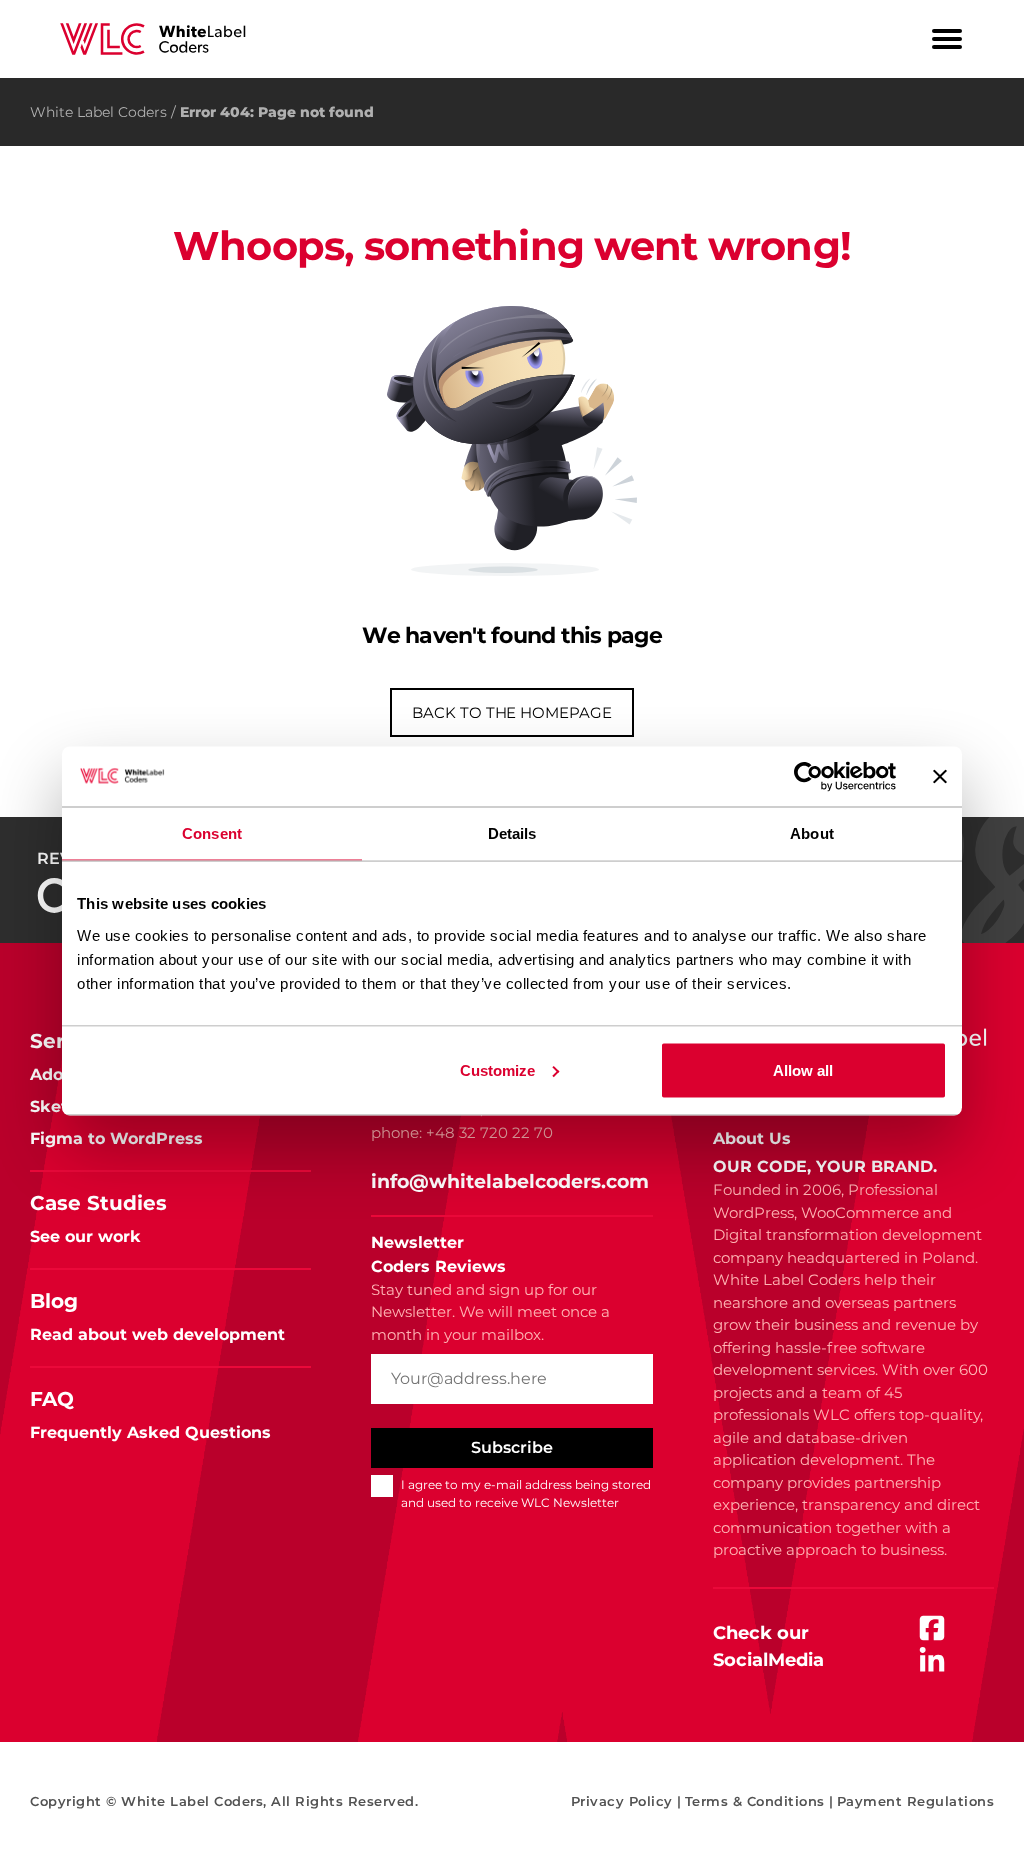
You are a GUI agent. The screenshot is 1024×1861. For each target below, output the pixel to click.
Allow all (803, 1069)
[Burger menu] (947, 39)
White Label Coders (98, 112)
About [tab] (812, 832)
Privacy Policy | (626, 1801)
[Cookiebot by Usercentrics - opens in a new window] (808, 776)
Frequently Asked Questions (150, 1432)
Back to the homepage (512, 712)
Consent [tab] (212, 832)
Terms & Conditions (759, 1801)
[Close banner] (940, 776)
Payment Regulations (916, 1801)
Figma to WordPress (116, 1138)
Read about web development (157, 1334)
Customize (497, 1069)
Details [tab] (512, 832)
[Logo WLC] (152, 39)
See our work (85, 1236)
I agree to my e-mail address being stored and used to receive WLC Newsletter (526, 1493)
